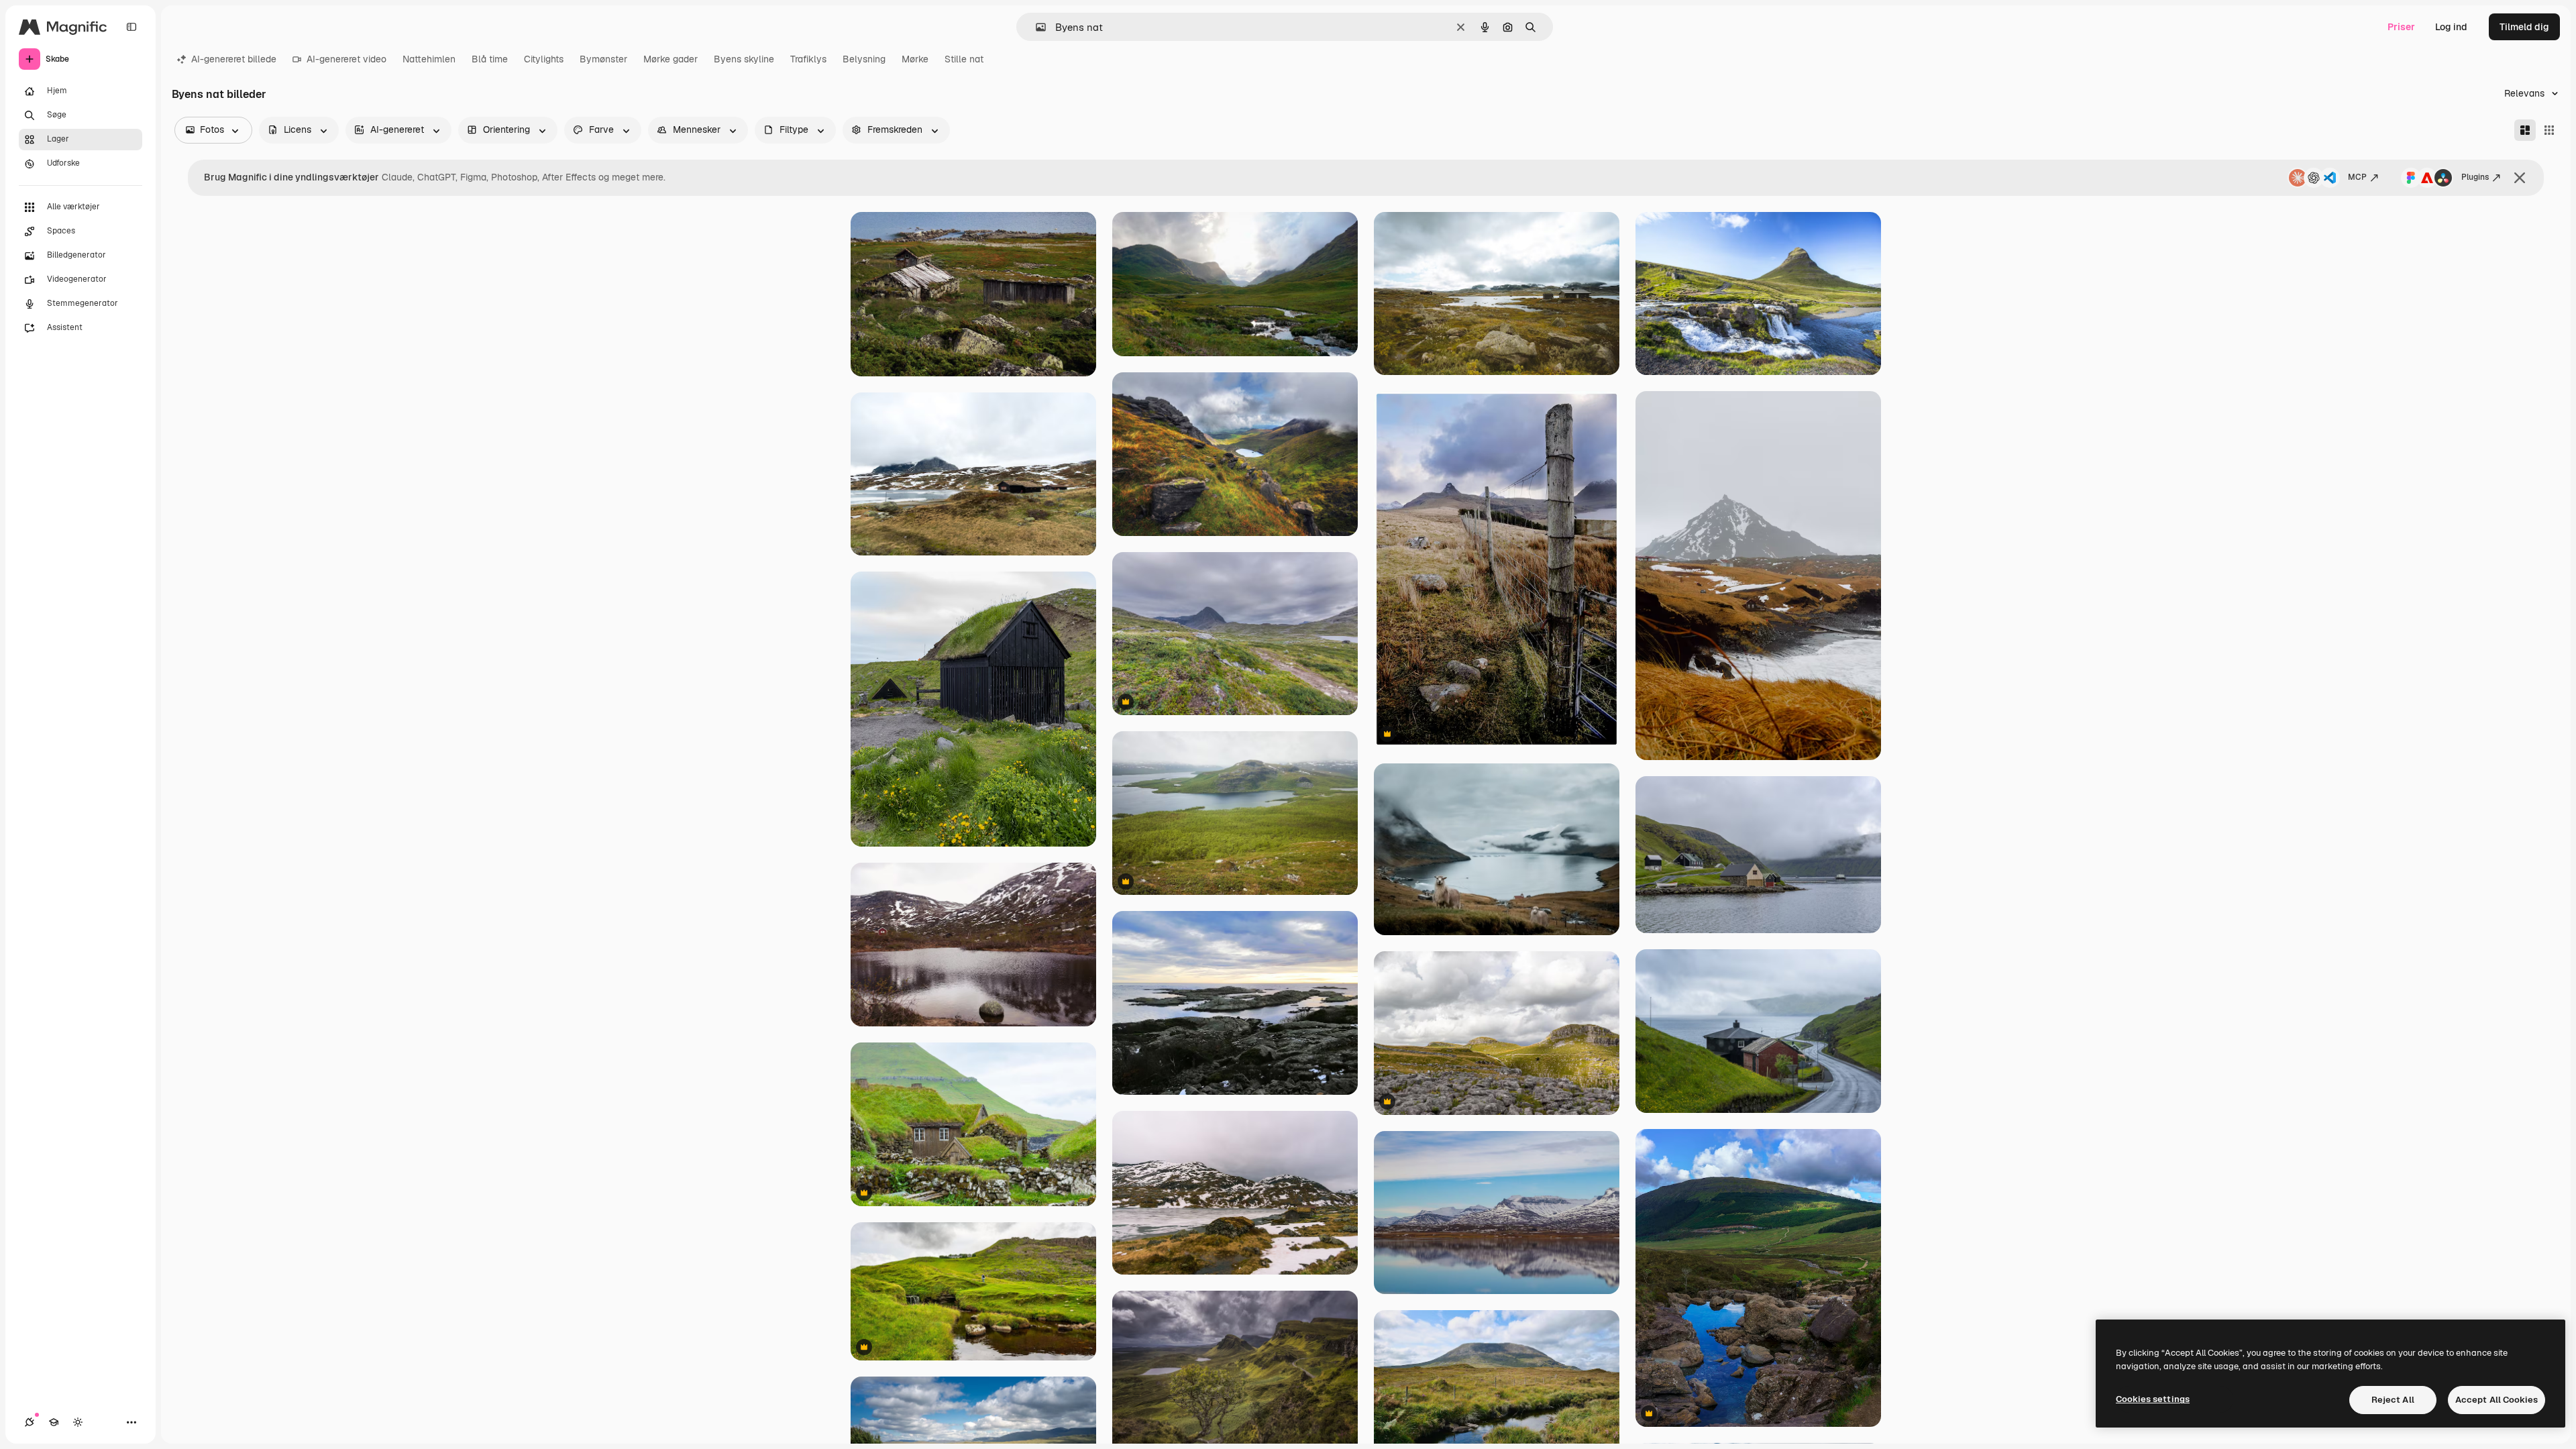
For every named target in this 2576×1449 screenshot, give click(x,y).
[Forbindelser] (30, 1422)
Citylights (544, 59)
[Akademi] (54, 1422)
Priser (2401, 27)
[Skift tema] (78, 1422)
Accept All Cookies (2497, 1400)
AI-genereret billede (234, 59)
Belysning (864, 59)
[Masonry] (2525, 130)
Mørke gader (670, 59)
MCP (2357, 177)
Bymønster (603, 59)
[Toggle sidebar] (131, 27)
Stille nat (964, 59)
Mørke (915, 59)
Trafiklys (808, 59)
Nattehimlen (429, 59)
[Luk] (2520, 178)
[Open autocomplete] (1035, 27)
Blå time (490, 59)
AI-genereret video (346, 59)
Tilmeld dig (2524, 27)
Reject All (2393, 1400)
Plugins (2475, 177)
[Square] (2549, 130)
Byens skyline (744, 59)
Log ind (2451, 27)
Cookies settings (2153, 1399)
